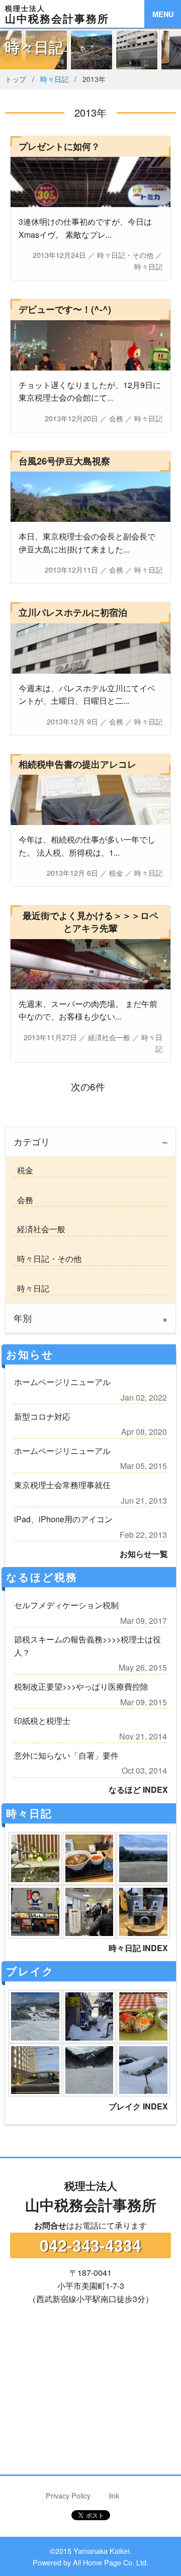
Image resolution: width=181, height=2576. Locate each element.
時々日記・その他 (47, 1259)
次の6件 (90, 1086)
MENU (163, 14)
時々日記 (54, 79)
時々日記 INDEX (138, 1948)
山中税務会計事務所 (91, 2196)
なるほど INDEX (138, 1789)
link (114, 2495)
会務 (23, 1200)
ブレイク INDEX (138, 2106)
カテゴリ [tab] (32, 1141)
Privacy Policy (68, 2495)
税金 (23, 1170)
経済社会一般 (39, 1229)
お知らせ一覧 (144, 1554)
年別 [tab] (23, 1318)
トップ (16, 79)
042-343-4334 (90, 2245)
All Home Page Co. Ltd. (111, 2562)
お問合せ (50, 2225)
